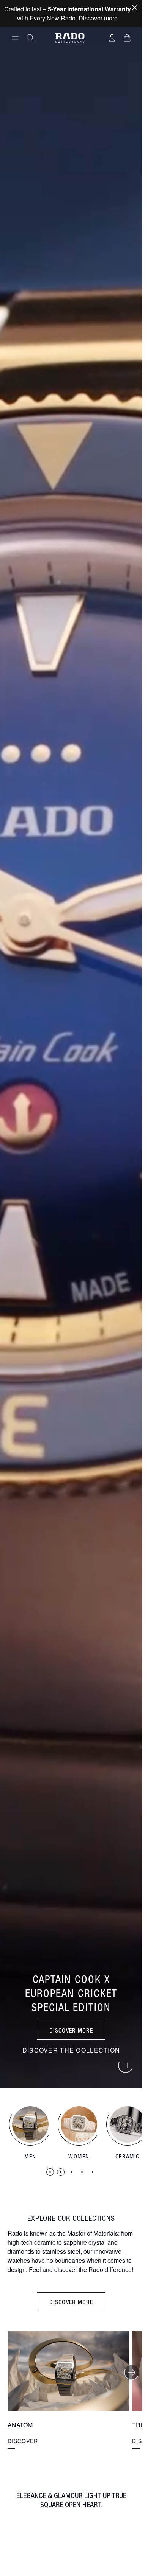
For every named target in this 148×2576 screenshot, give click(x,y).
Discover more (98, 18)
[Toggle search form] (30, 38)
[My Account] (112, 38)
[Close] (135, 8)
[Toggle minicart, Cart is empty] (127, 38)
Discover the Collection (71, 2050)
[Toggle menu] (15, 38)
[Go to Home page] (70, 38)
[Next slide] (132, 2373)
